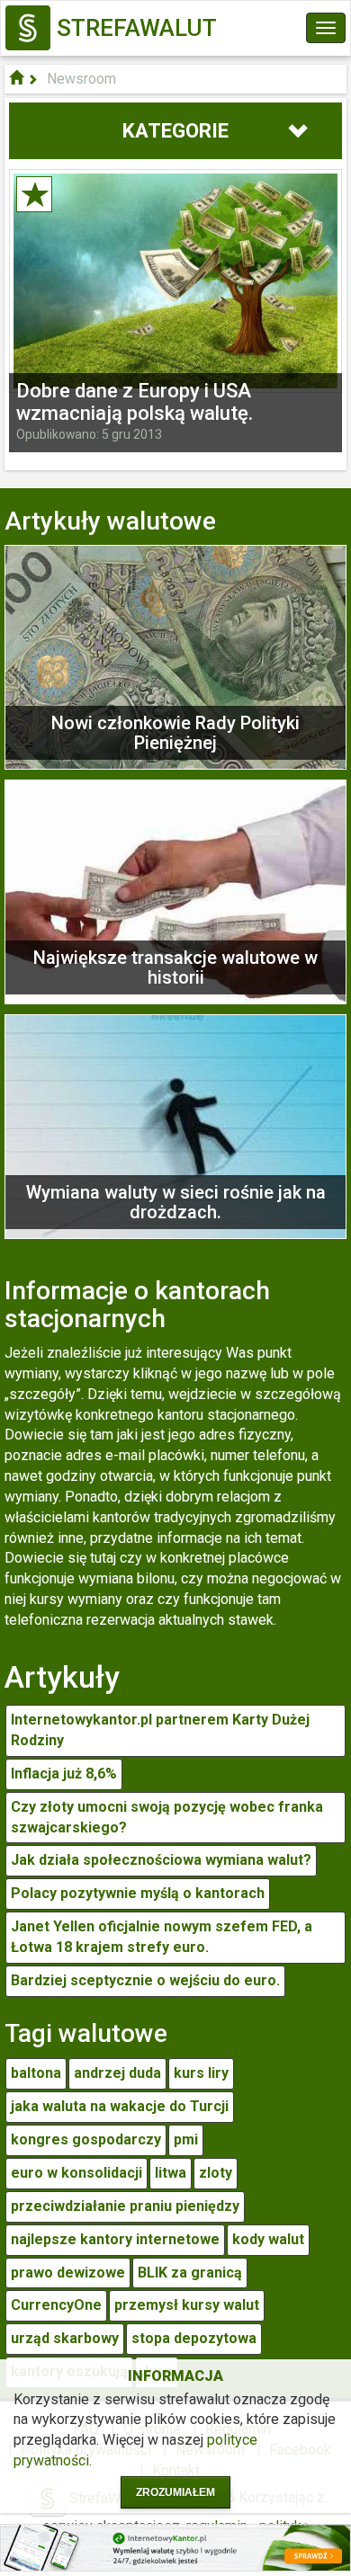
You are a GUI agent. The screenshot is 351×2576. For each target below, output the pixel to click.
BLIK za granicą (190, 2273)
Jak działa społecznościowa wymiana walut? (161, 1860)
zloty (216, 2173)
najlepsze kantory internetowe (115, 2239)
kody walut (268, 2239)
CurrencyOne (56, 2305)
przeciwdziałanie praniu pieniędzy (125, 2206)
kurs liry (201, 2073)
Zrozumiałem (175, 2492)
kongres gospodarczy (86, 2139)
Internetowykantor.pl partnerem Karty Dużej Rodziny (160, 1730)
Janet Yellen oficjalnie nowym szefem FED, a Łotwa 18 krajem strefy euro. (162, 1937)
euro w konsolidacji (76, 2173)
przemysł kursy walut (187, 2305)
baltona (36, 2073)
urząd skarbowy (65, 2338)
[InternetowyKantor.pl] (175, 2547)
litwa (171, 2173)
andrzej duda (117, 2073)
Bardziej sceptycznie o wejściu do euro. (145, 1980)
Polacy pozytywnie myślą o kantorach (138, 1893)
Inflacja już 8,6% (64, 1774)
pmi (186, 2139)
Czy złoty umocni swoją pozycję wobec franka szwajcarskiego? (167, 1817)
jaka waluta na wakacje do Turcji (120, 2106)
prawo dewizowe (68, 2273)
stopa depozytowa (194, 2338)
